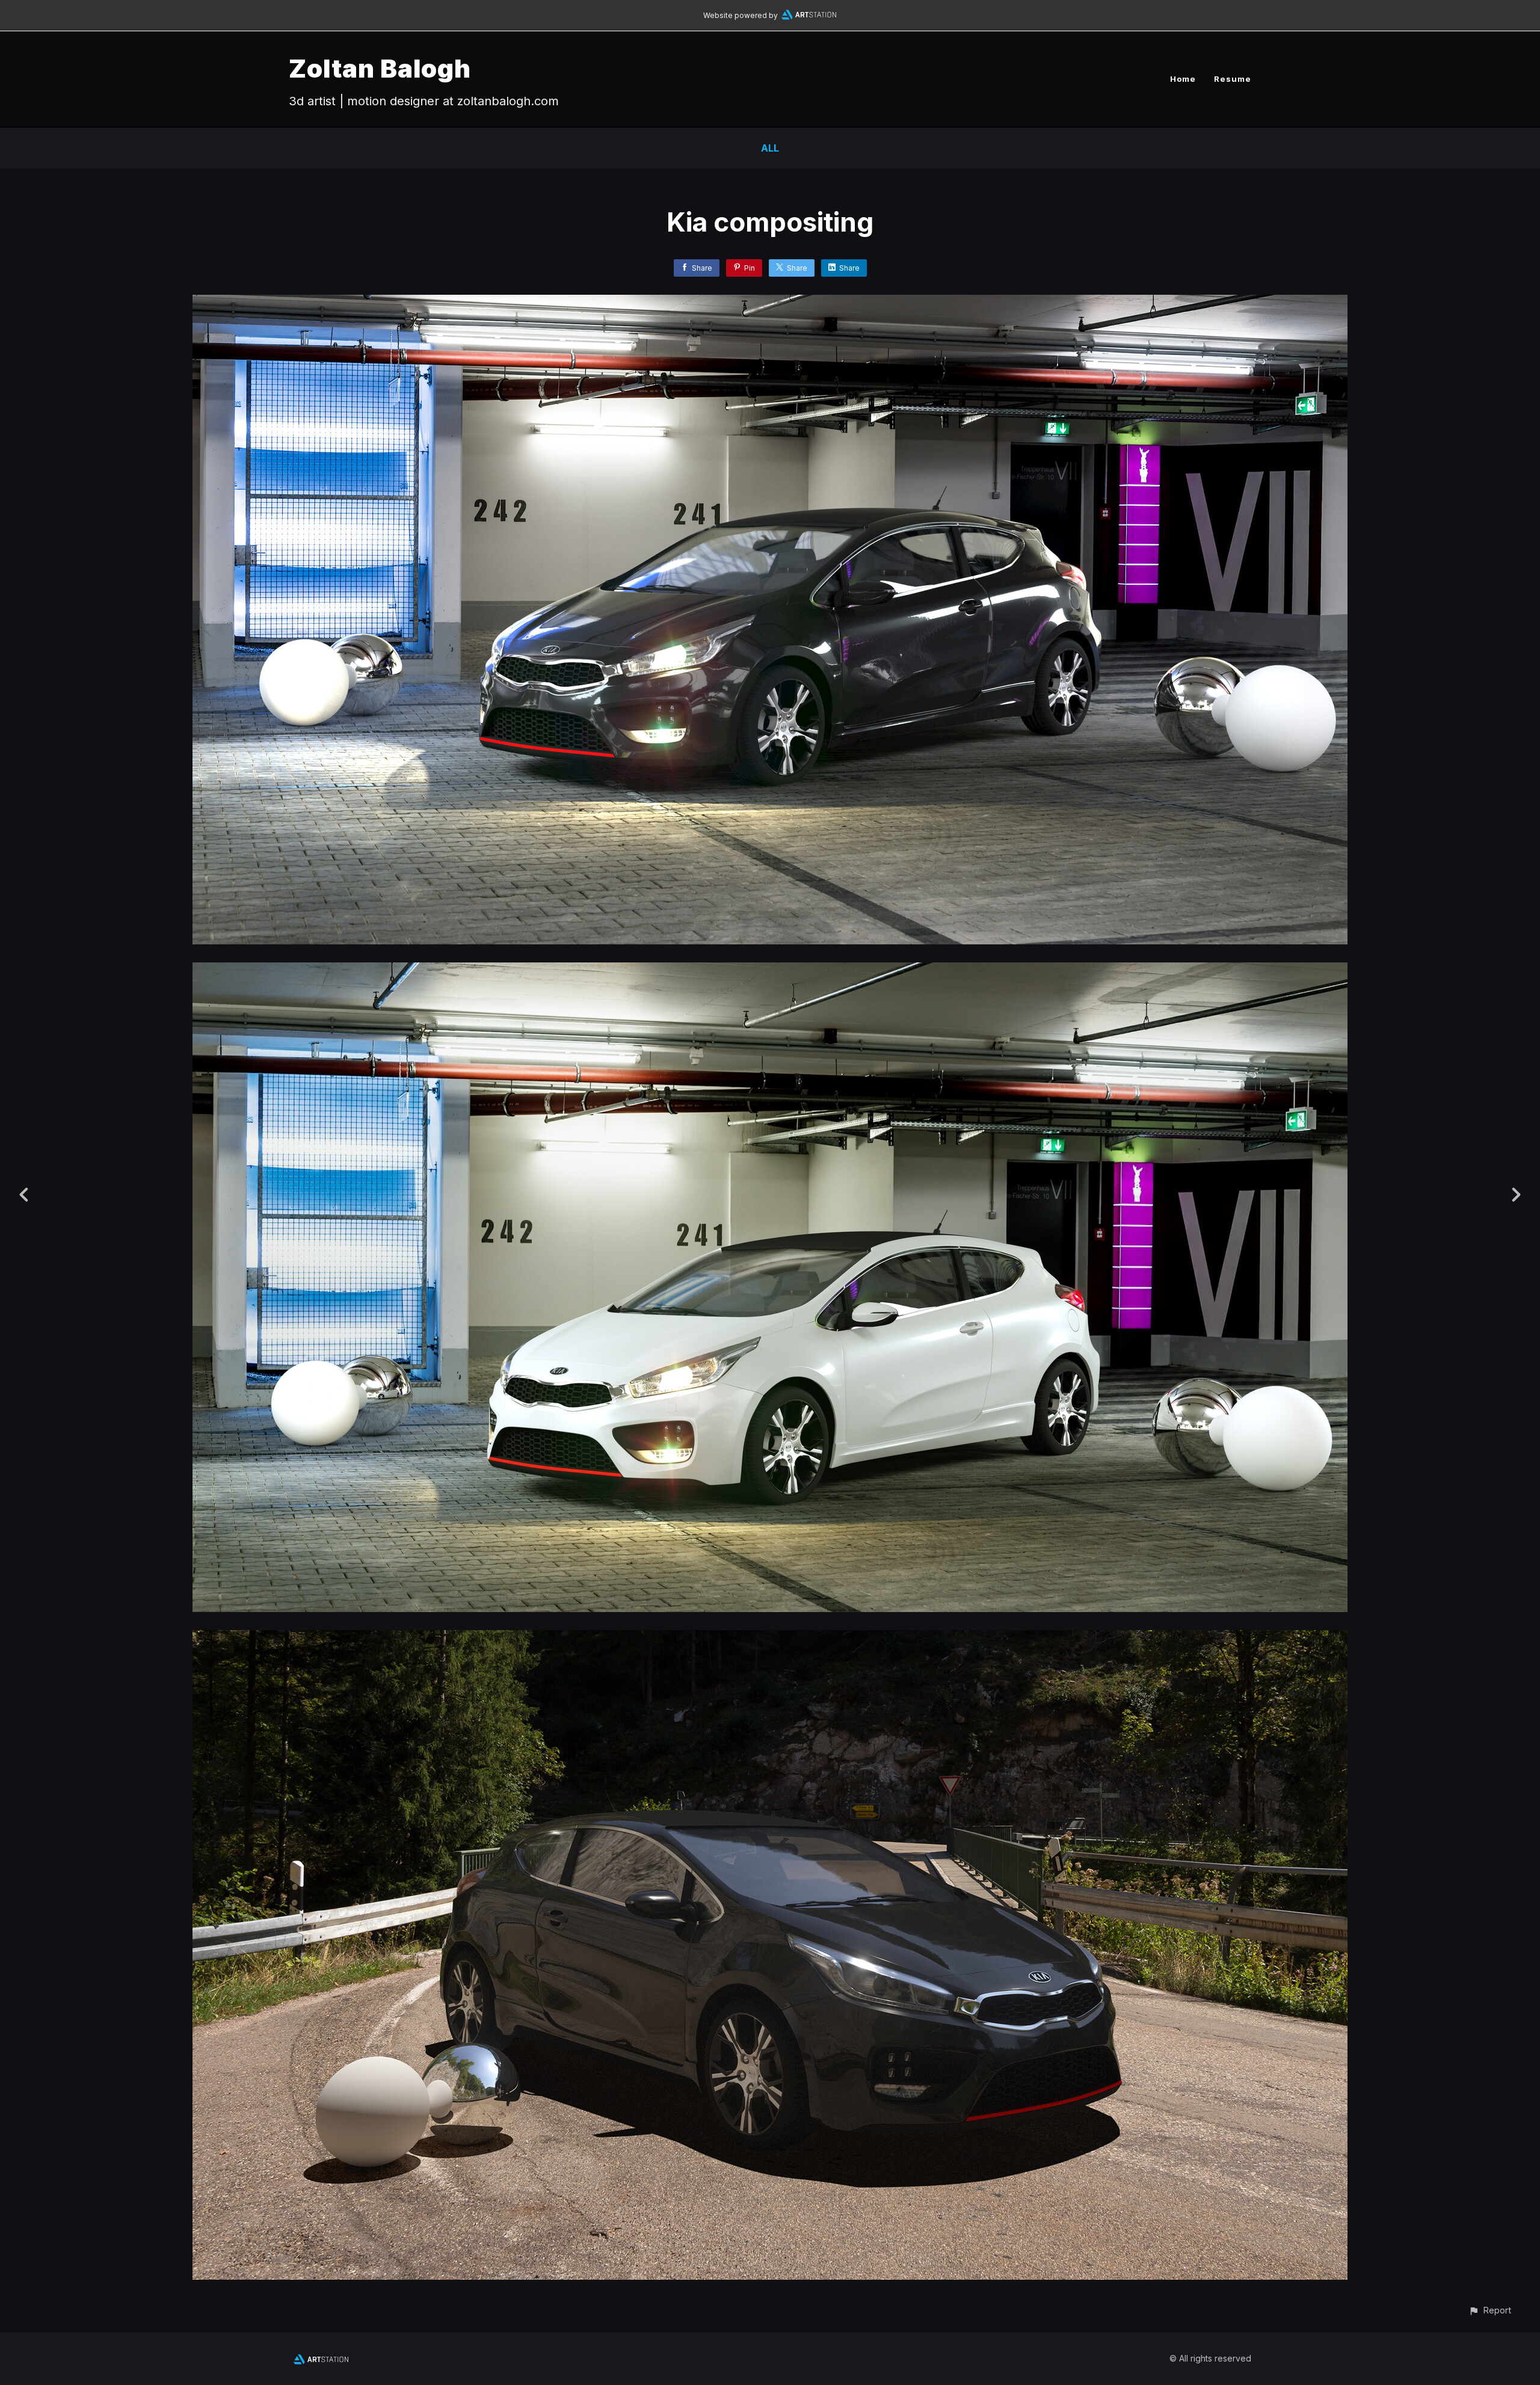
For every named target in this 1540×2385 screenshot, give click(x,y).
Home (1183, 79)
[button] (1490, 2310)
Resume (1233, 79)
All (770, 148)
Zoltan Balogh (380, 68)
